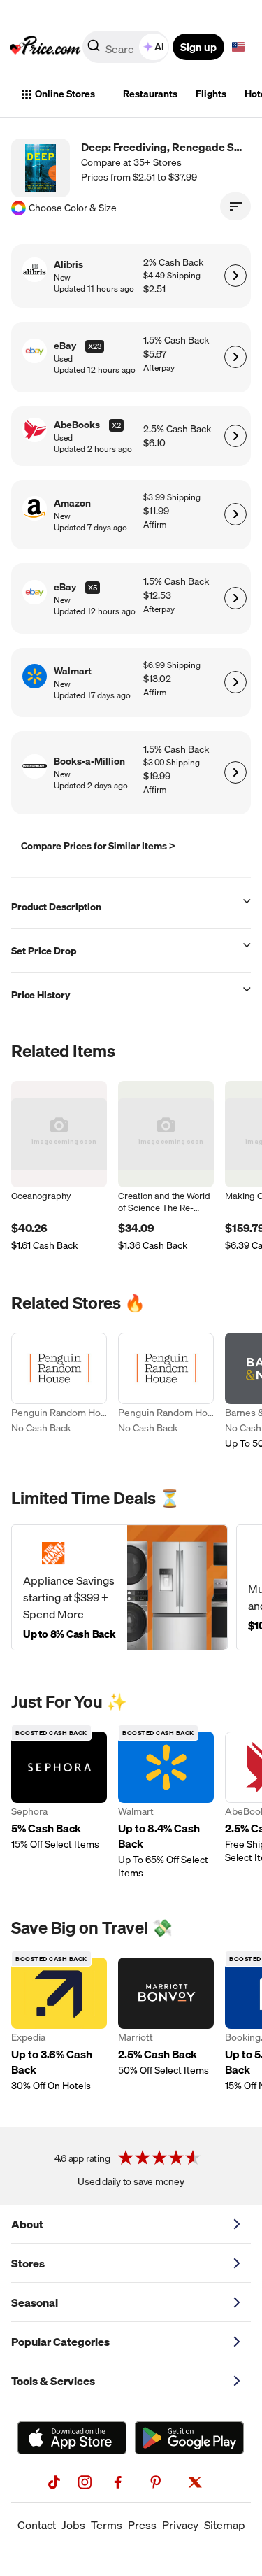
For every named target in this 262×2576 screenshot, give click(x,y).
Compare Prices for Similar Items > (98, 846)
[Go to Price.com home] (45, 47)
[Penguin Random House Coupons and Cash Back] (59, 1392)
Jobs (73, 2525)
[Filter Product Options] (235, 206)
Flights (211, 94)
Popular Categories (60, 2342)
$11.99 (156, 511)
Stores (28, 2263)
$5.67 (155, 354)
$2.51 (154, 289)
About (27, 2224)
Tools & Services (53, 2381)
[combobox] (127, 47)
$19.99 (157, 776)
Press (142, 2525)
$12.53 (157, 596)
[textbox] (238, 47)
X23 (95, 346)
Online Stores (65, 94)
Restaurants (150, 94)
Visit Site (235, 276)
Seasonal (35, 2302)
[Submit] (94, 50)
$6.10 (154, 443)
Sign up (198, 47)
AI (159, 47)
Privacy (180, 2525)
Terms (107, 2525)
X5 (93, 588)
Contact (37, 2525)
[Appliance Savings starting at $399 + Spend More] (119, 1587)
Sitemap (225, 2525)
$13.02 (157, 679)
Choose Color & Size (73, 208)
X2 (116, 425)
